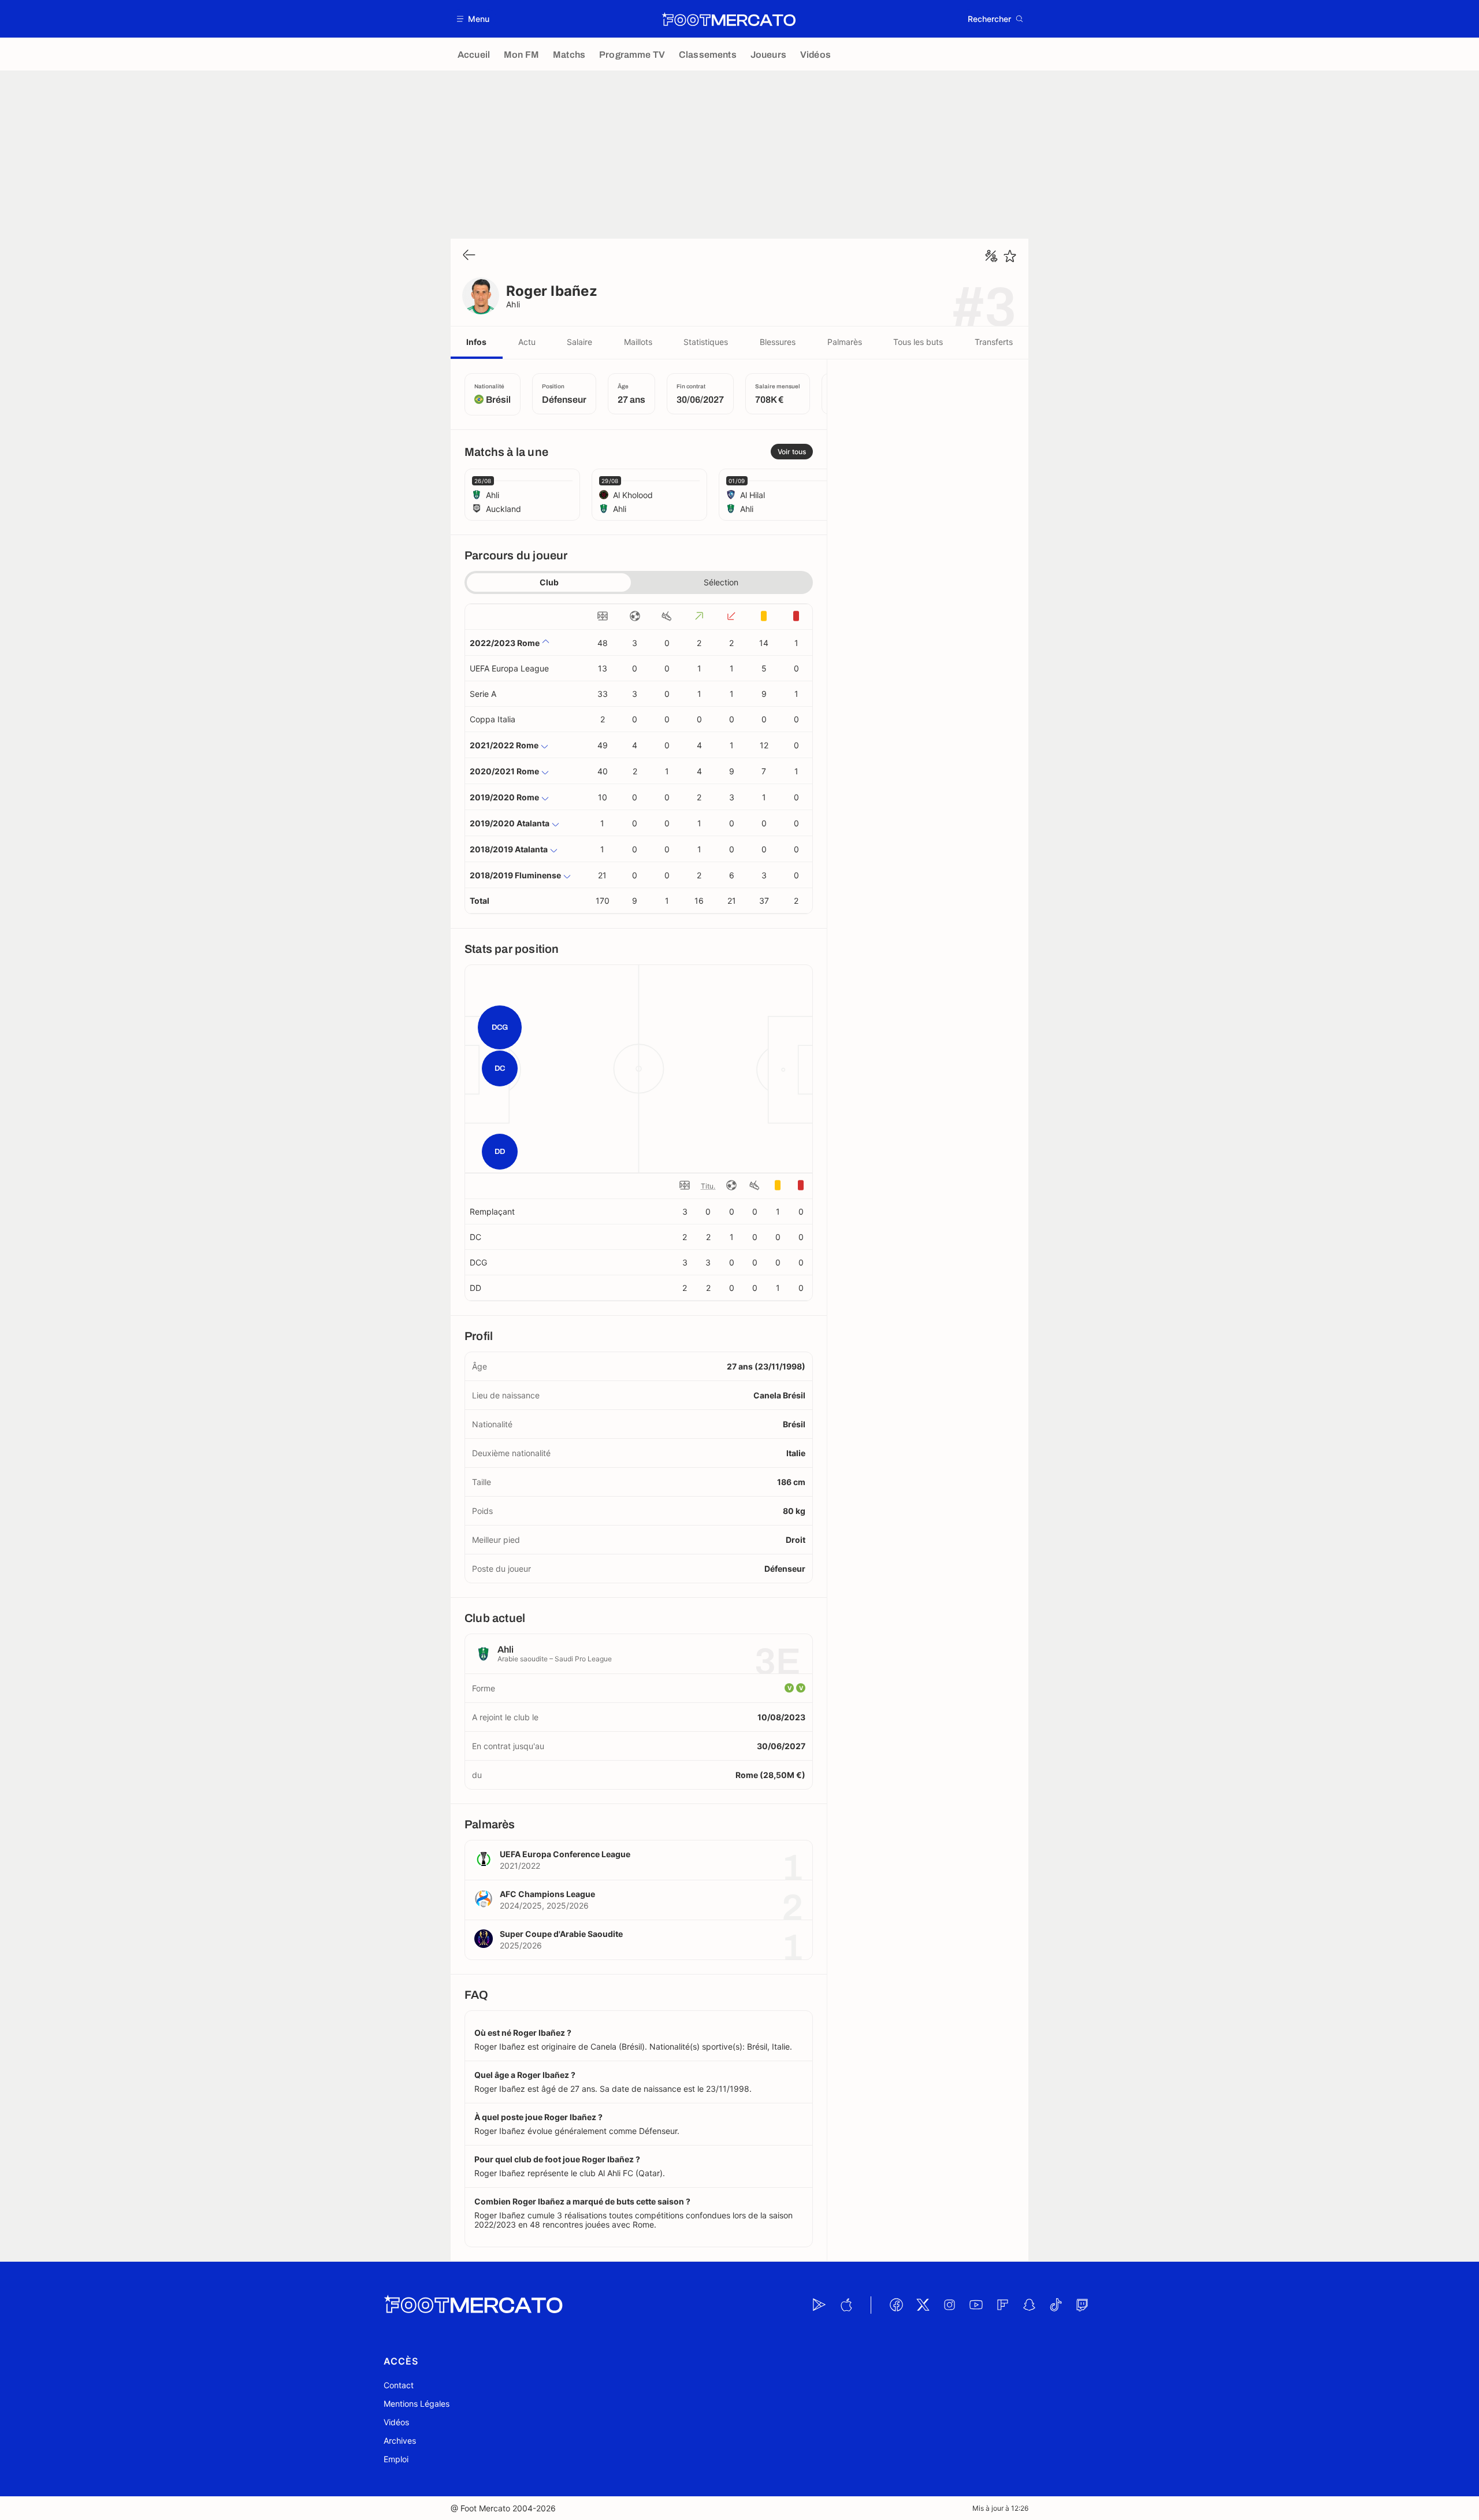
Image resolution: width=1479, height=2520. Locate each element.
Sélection (721, 582)
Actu (527, 342)
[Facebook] (896, 2305)
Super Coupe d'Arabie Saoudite (561, 1934)
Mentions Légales (417, 2404)
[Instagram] (949, 2305)
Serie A (483, 694)
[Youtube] (976, 2305)
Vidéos (396, 2422)
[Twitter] (923, 2305)
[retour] (469, 256)
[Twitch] (1082, 2305)
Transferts (994, 342)
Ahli (513, 304)
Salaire (579, 342)
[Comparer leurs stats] (991, 256)
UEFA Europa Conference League (565, 1854)
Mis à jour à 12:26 (1000, 2508)
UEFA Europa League (509, 668)
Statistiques (706, 342)
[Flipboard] (1002, 2305)
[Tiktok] (1056, 2305)
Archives (400, 2441)
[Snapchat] (1029, 2305)
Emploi (396, 2459)
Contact (399, 2385)
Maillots (638, 342)
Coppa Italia (493, 719)
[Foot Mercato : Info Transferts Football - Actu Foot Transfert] (729, 19)
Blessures (778, 342)
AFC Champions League (547, 1894)
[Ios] (846, 2305)
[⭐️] (1010, 256)
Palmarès (845, 342)
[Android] (819, 2305)
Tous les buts (918, 342)
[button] (473, 19)
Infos (476, 342)
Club (549, 582)
